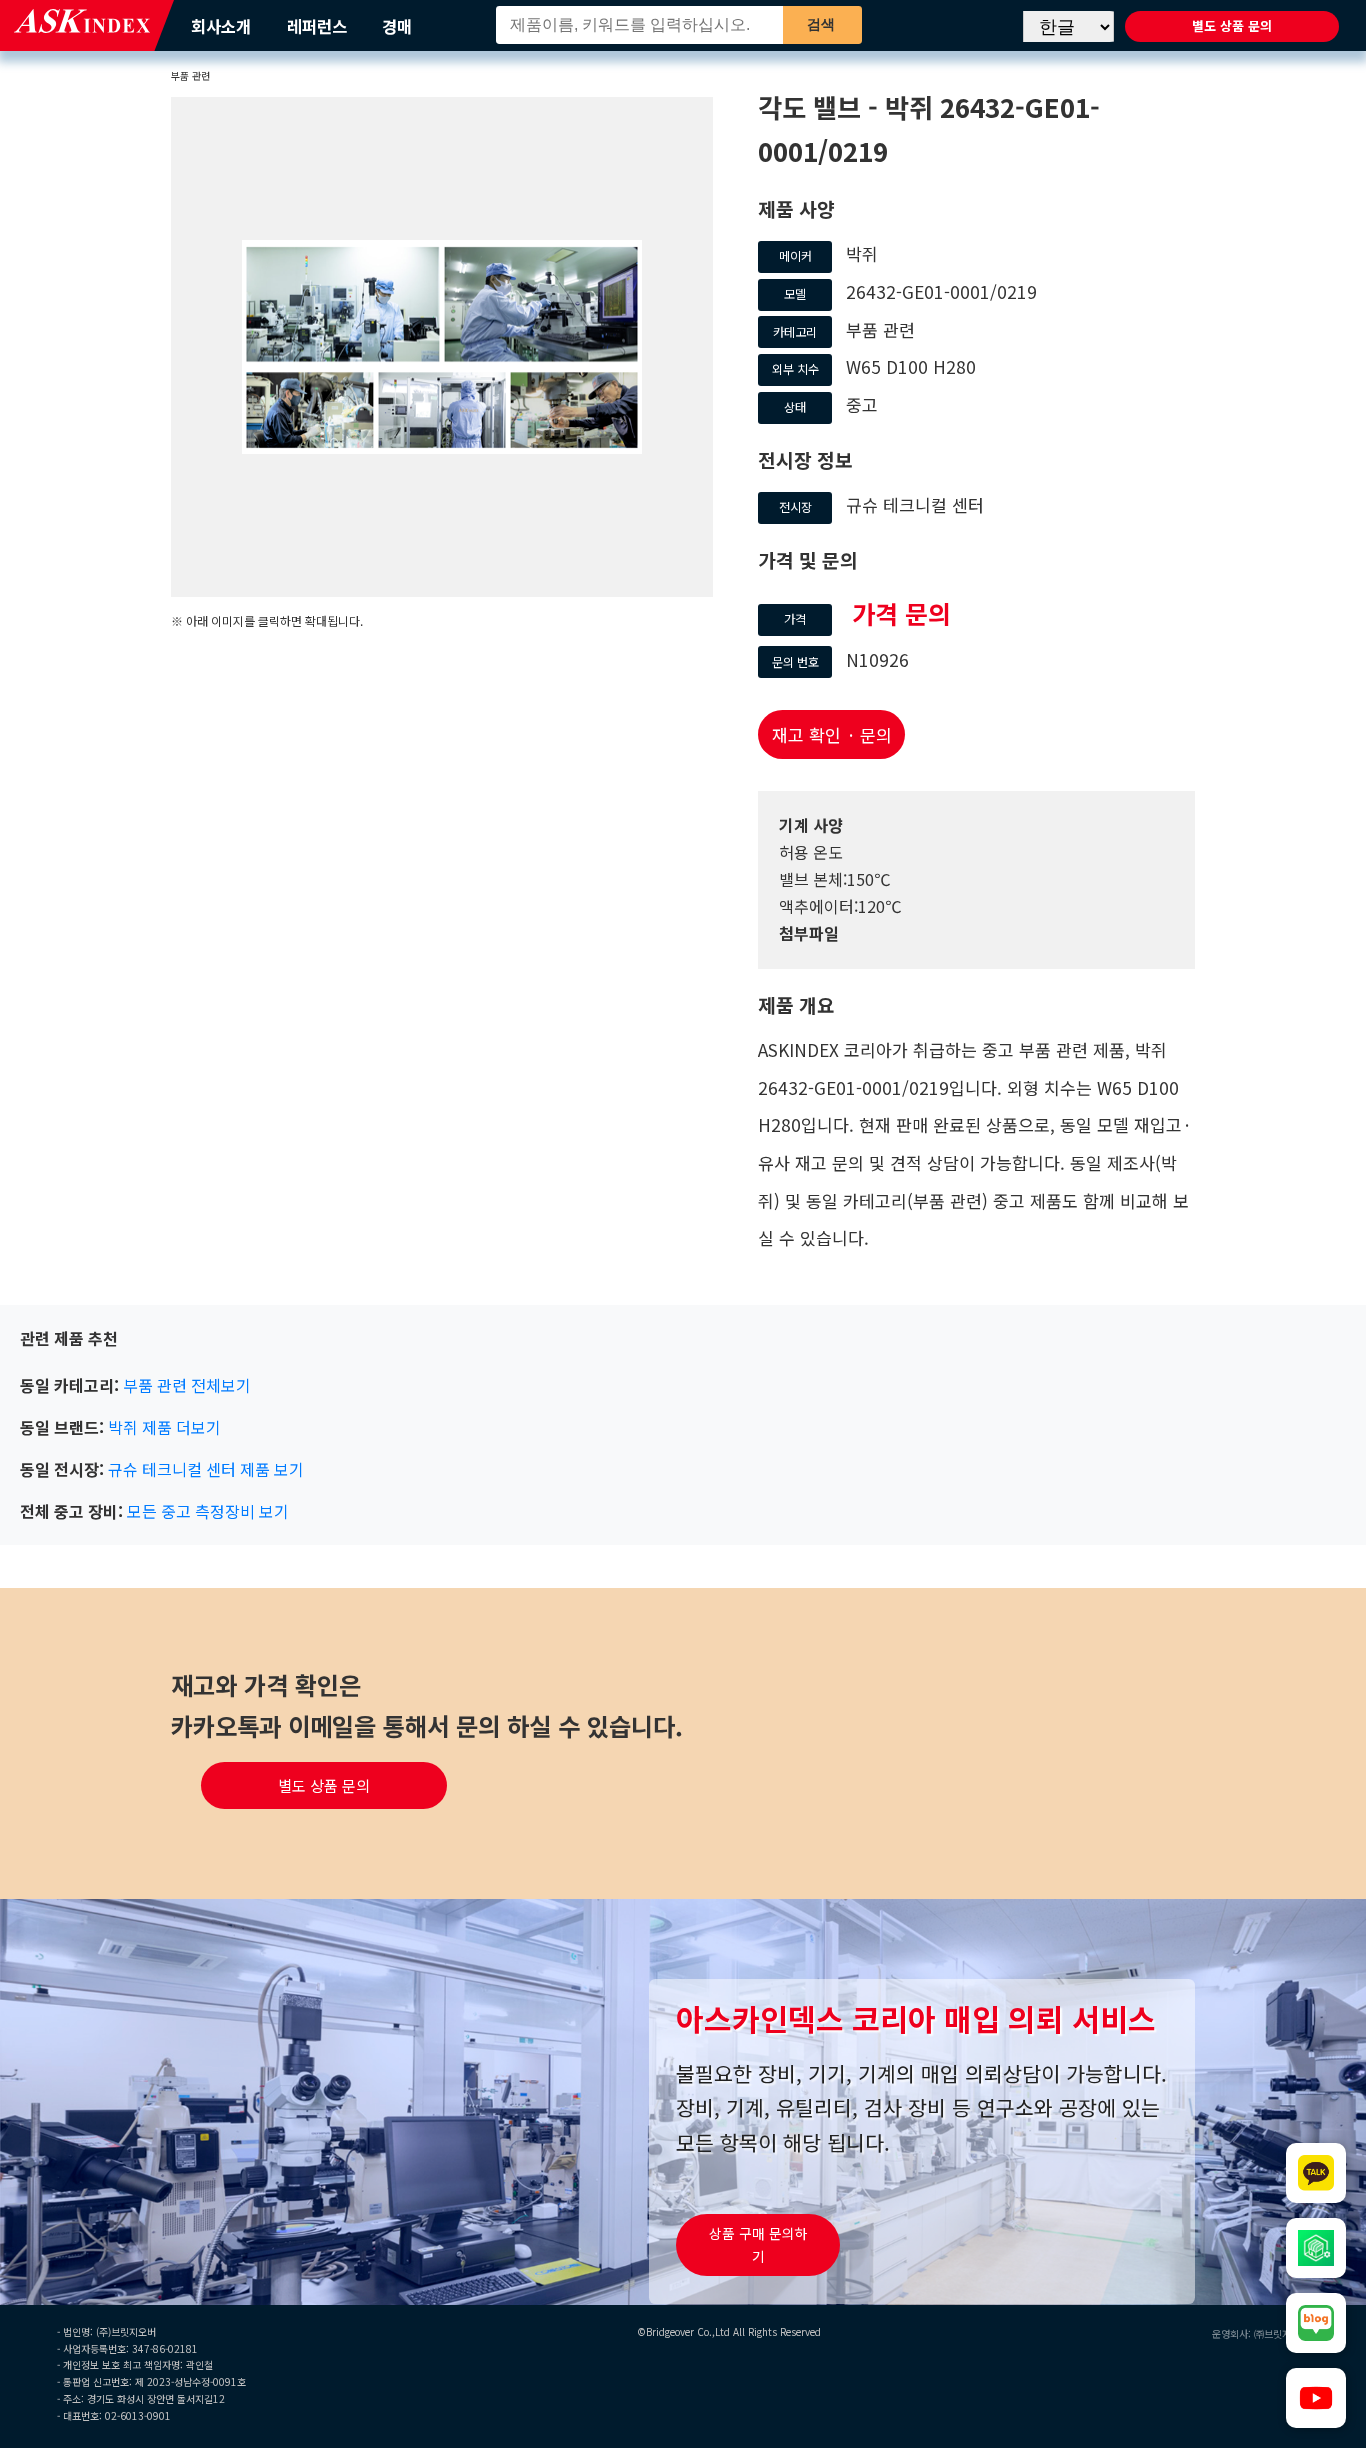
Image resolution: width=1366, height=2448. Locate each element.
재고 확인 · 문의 (832, 734)
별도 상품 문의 (1232, 25)
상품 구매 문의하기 (758, 2244)
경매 (397, 26)
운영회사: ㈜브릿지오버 (1260, 2333)
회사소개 (221, 26)
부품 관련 (190, 75)
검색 (821, 24)
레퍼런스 (317, 26)
